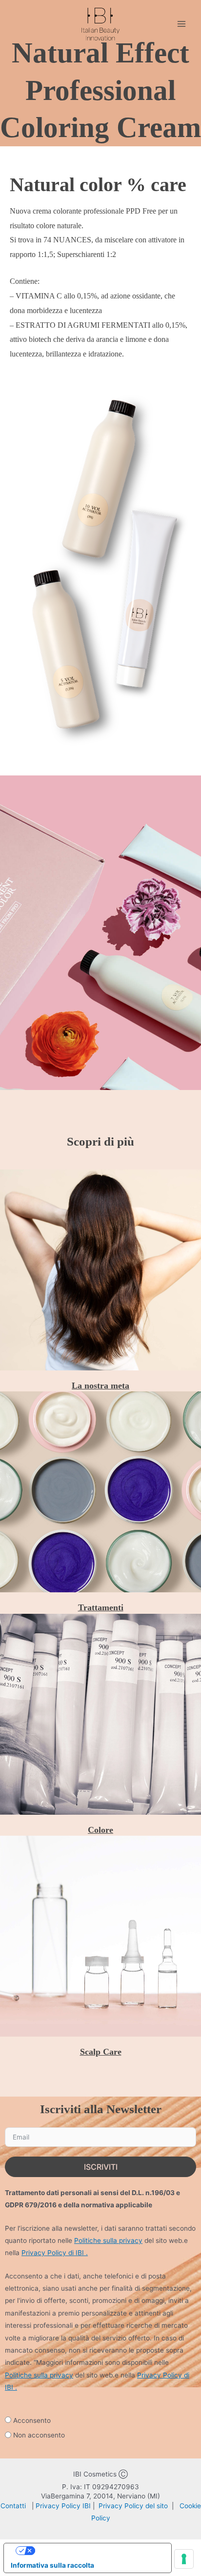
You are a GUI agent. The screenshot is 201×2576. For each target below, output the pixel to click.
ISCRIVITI (101, 2167)
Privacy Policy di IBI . (55, 2253)
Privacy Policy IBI (64, 2506)
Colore (100, 1830)
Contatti (14, 2506)
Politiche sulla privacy (108, 2240)
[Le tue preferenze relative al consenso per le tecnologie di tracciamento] (184, 2559)
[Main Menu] (182, 24)
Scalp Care (101, 2052)
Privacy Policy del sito (134, 2506)
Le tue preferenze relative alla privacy (97, 2551)
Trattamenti (101, 1607)
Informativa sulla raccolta (52, 2565)
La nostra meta (100, 1386)
